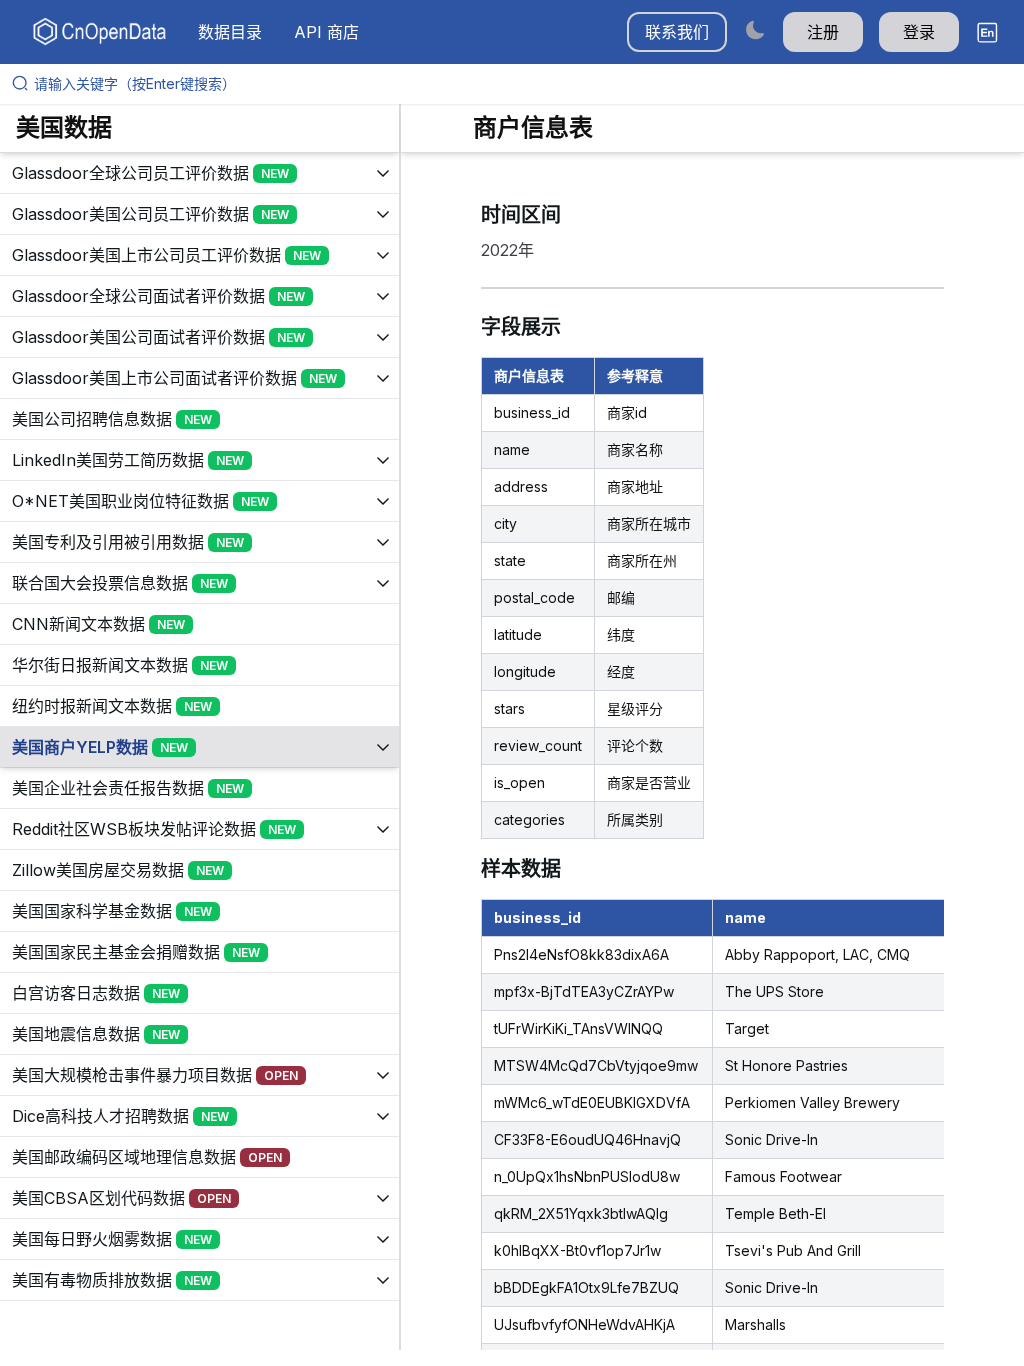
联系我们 (677, 32)
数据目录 (230, 32)
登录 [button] (919, 32)
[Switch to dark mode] (755, 29)
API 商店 (326, 32)
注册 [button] (823, 32)
